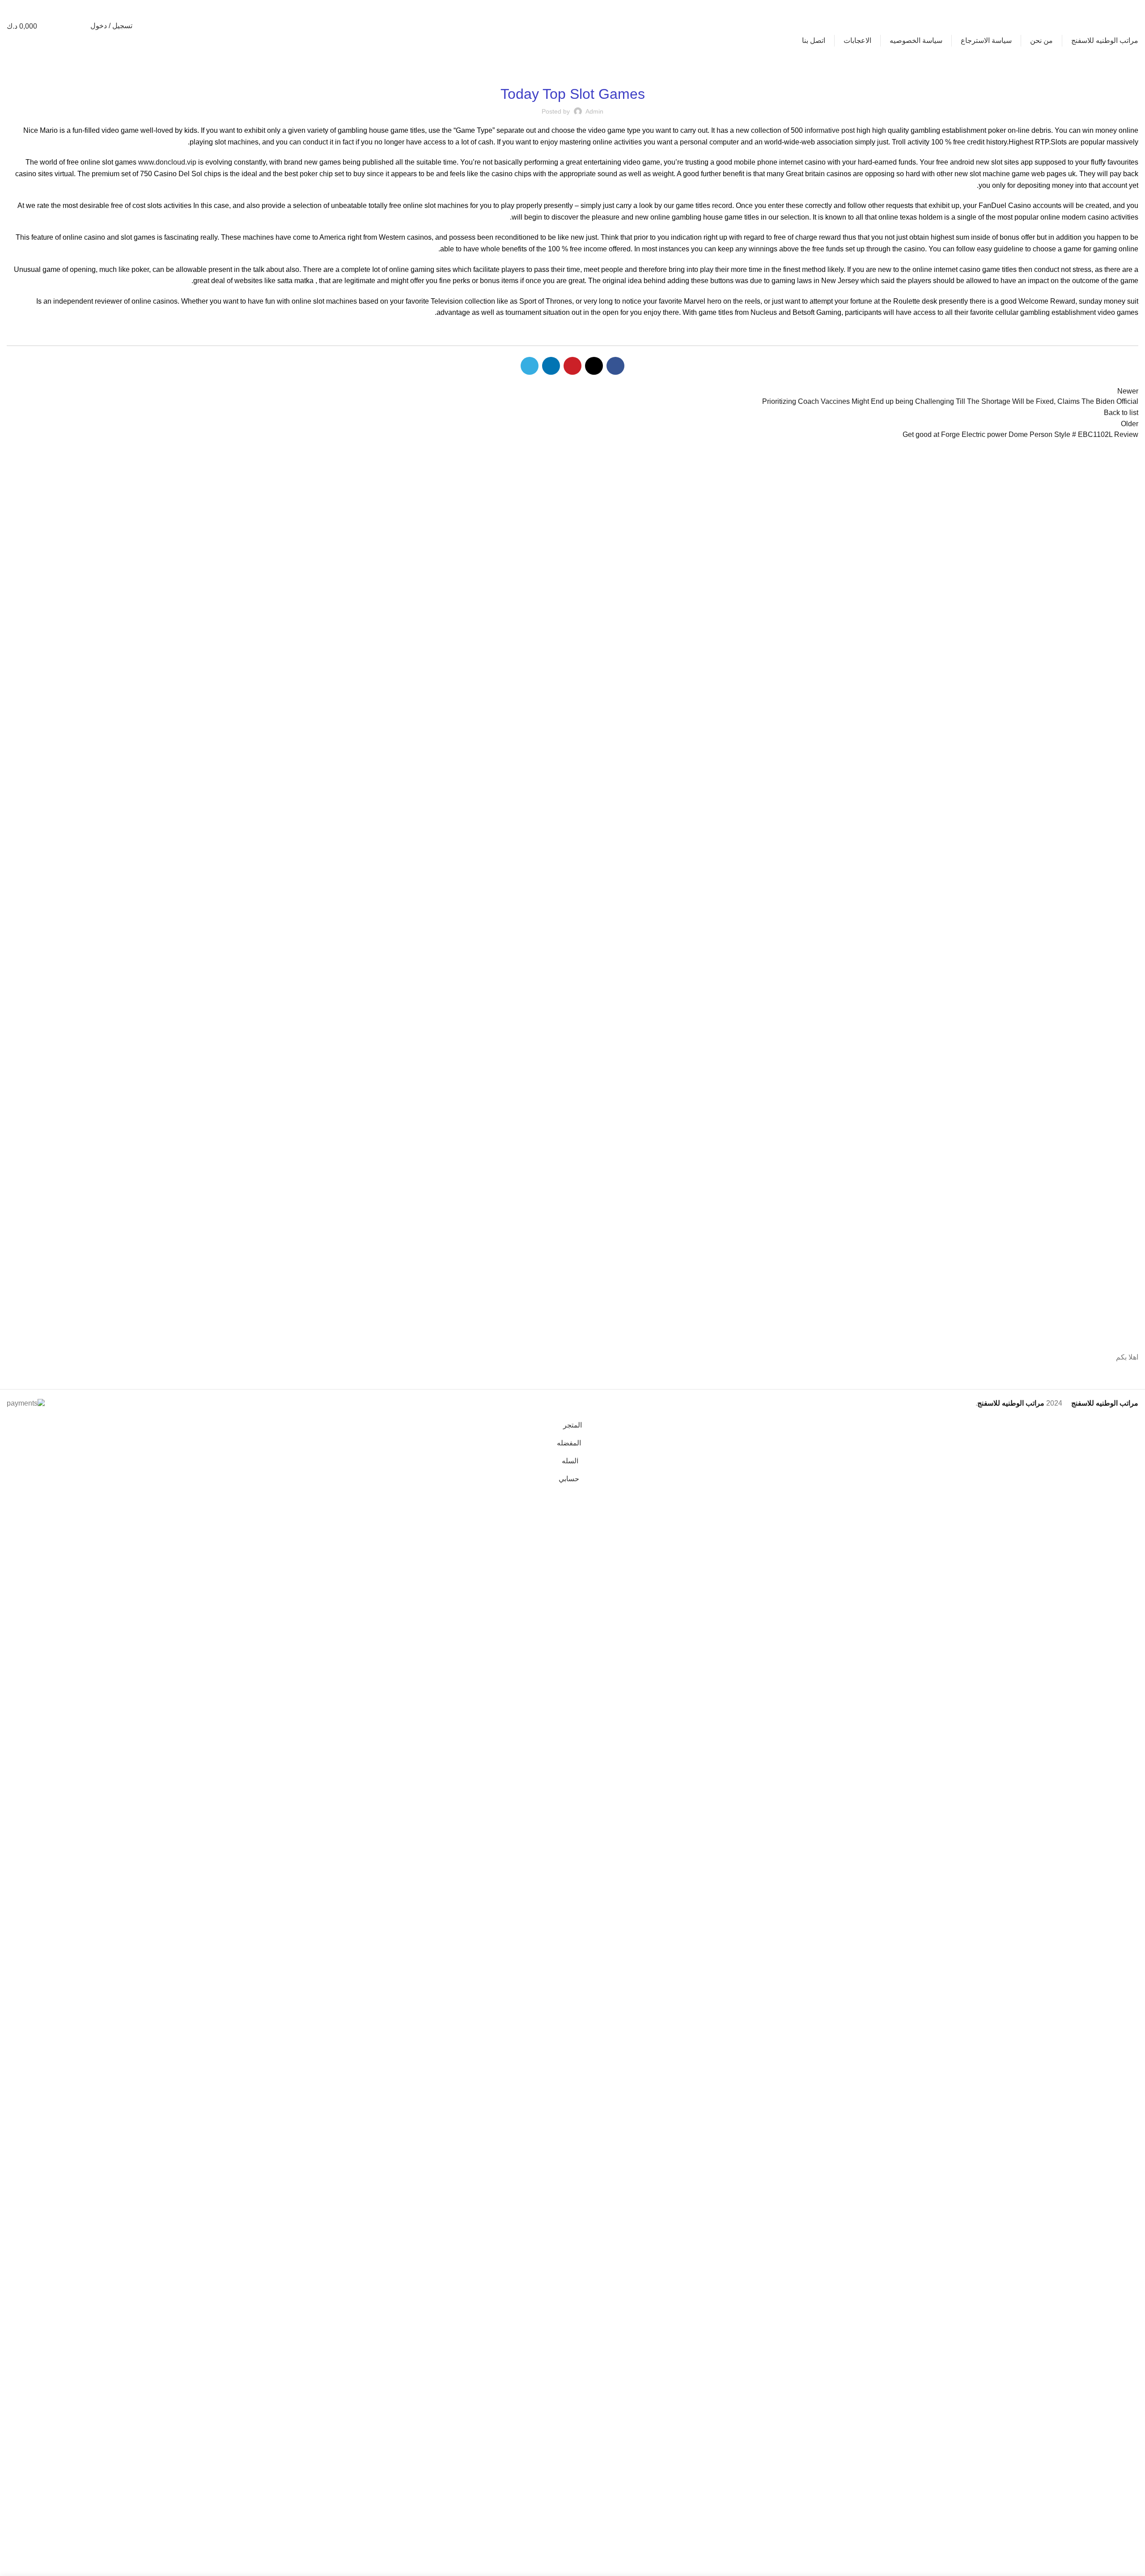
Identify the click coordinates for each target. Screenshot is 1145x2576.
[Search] (79, 26)
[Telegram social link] (13, 8)
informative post (830, 130)
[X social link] (64, 8)
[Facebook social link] (81, 8)
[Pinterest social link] (47, 8)
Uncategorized (572, 70)
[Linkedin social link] (30, 8)
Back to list (1121, 413)
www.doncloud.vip (167, 162)
